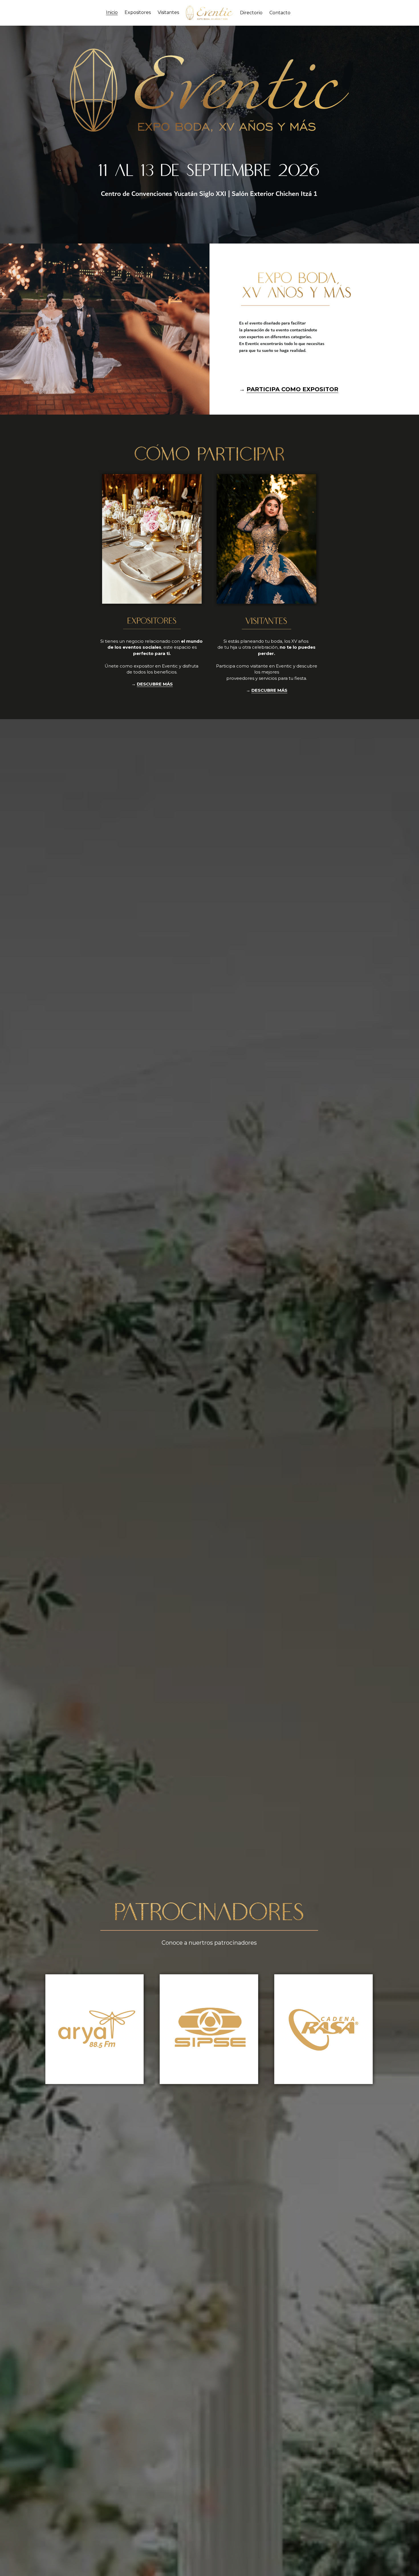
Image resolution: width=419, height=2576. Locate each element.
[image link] (210, 12)
